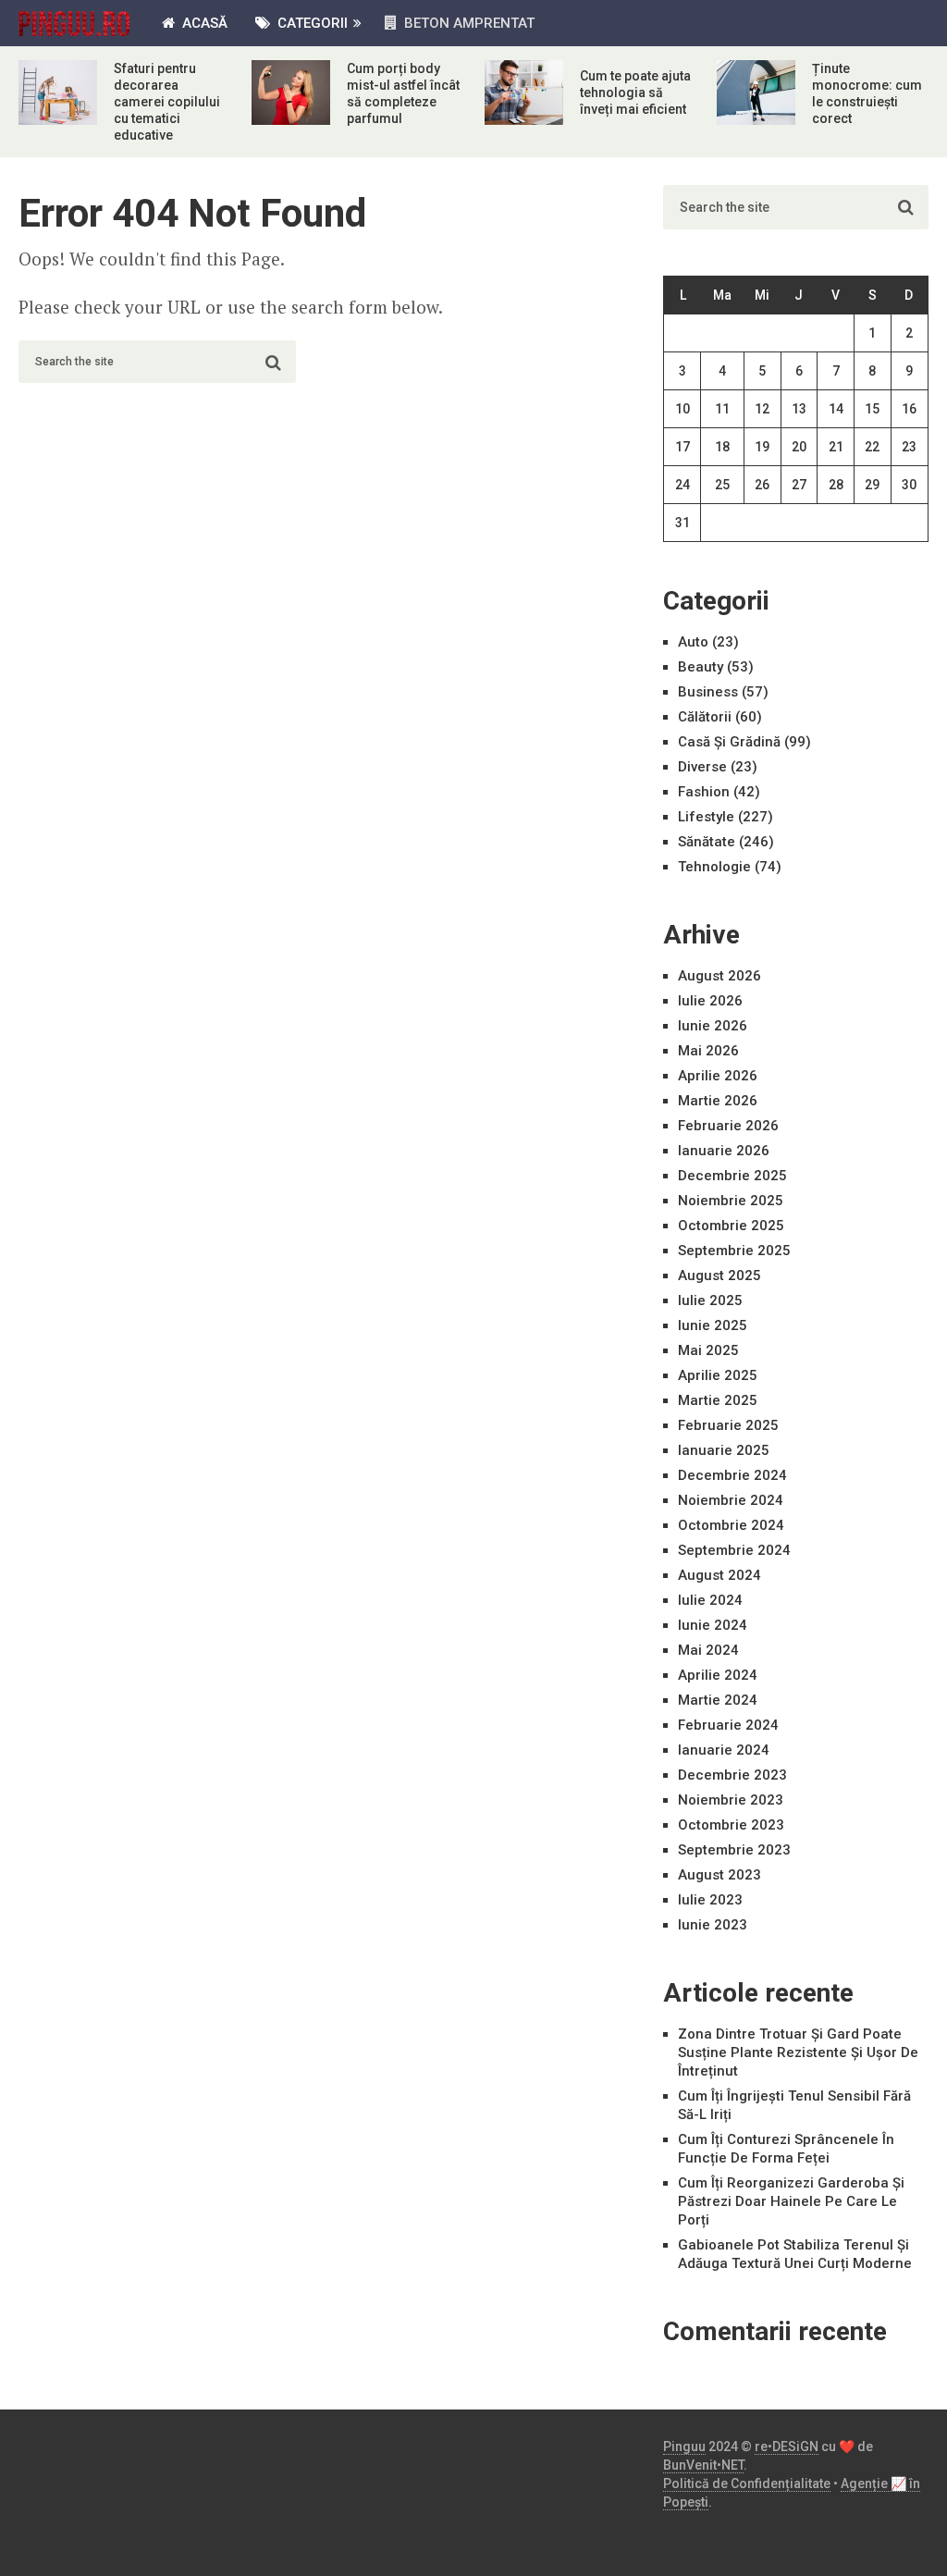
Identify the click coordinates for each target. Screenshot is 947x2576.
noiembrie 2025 (731, 1201)
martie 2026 (718, 1101)
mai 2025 (708, 1350)
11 (722, 409)
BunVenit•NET (703, 2465)
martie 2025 (718, 1400)
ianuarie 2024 (724, 1750)
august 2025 (719, 1276)
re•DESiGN (787, 2447)
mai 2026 (708, 1051)
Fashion (704, 792)
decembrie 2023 (732, 1775)
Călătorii (705, 717)
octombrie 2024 (731, 1525)
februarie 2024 (728, 1725)
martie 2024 (718, 1700)
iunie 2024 (713, 1625)
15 (872, 409)
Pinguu (684, 2447)
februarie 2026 (728, 1126)
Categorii (311, 23)
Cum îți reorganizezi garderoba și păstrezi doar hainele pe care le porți (791, 2201)
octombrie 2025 (731, 1226)
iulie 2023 (710, 1900)
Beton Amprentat (467, 23)
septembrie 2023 (734, 1850)
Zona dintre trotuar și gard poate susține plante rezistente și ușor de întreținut (798, 2052)
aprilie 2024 (718, 1675)
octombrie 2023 (731, 1825)
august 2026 (719, 976)
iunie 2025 (713, 1325)
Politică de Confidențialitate (747, 2484)
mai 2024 (708, 1650)
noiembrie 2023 (731, 1800)
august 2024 (719, 1575)
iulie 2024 (710, 1600)
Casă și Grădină (729, 742)
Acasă (203, 23)
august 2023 (719, 1875)
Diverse (702, 767)
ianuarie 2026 (724, 1151)
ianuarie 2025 (724, 1450)
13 (799, 409)
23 (909, 447)
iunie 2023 (713, 1925)
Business (708, 692)
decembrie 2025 (732, 1176)
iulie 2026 (710, 1001)
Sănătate (707, 842)
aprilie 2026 (718, 1076)
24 (683, 485)
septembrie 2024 (734, 1550)
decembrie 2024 (732, 1475)
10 (683, 409)
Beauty (701, 667)
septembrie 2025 (734, 1251)
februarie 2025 (728, 1425)
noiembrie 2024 (731, 1500)
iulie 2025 (710, 1300)
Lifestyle (706, 817)
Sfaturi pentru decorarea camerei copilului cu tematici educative (167, 102)
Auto (693, 642)
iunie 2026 (713, 1026)
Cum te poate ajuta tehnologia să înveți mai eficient (635, 92)
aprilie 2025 (718, 1375)
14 (836, 409)
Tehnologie (714, 867)
